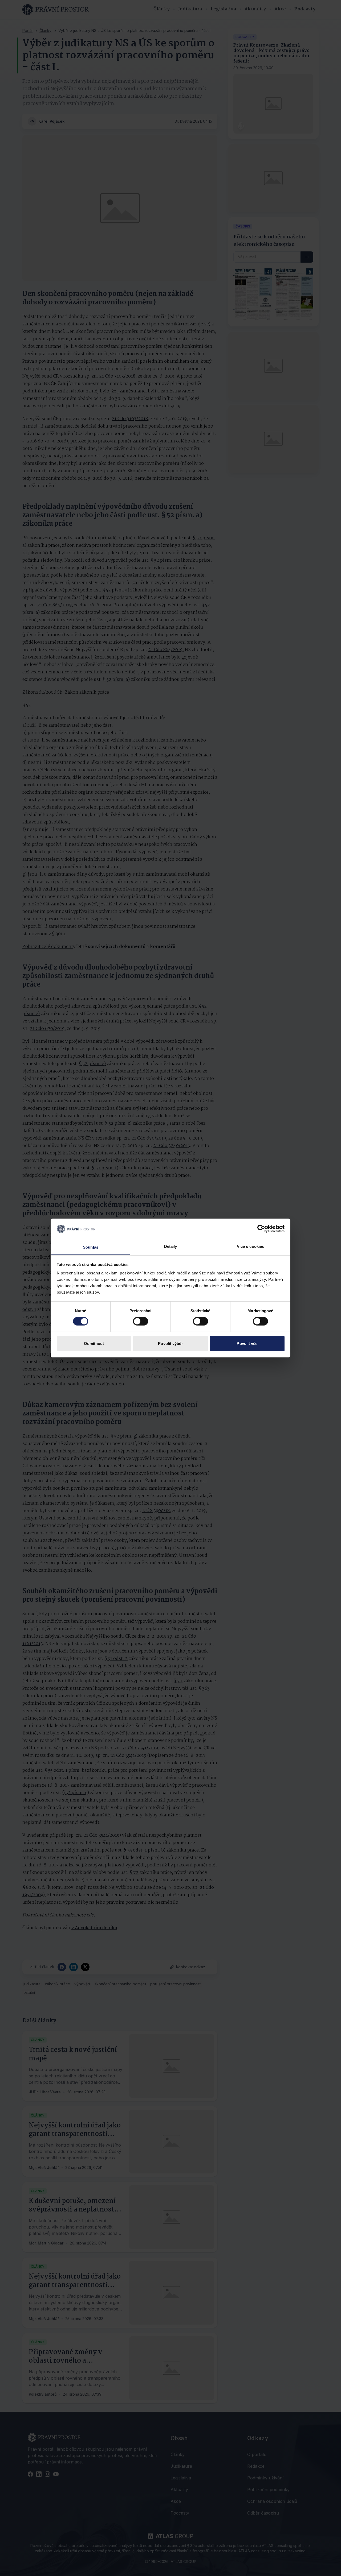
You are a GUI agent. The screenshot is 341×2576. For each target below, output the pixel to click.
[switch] (141, 1321)
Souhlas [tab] (91, 1247)
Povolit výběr (170, 1343)
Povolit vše (247, 1343)
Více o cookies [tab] (250, 1246)
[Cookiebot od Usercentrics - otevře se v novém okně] (261, 1229)
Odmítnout (94, 1343)
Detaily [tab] (171, 1246)
